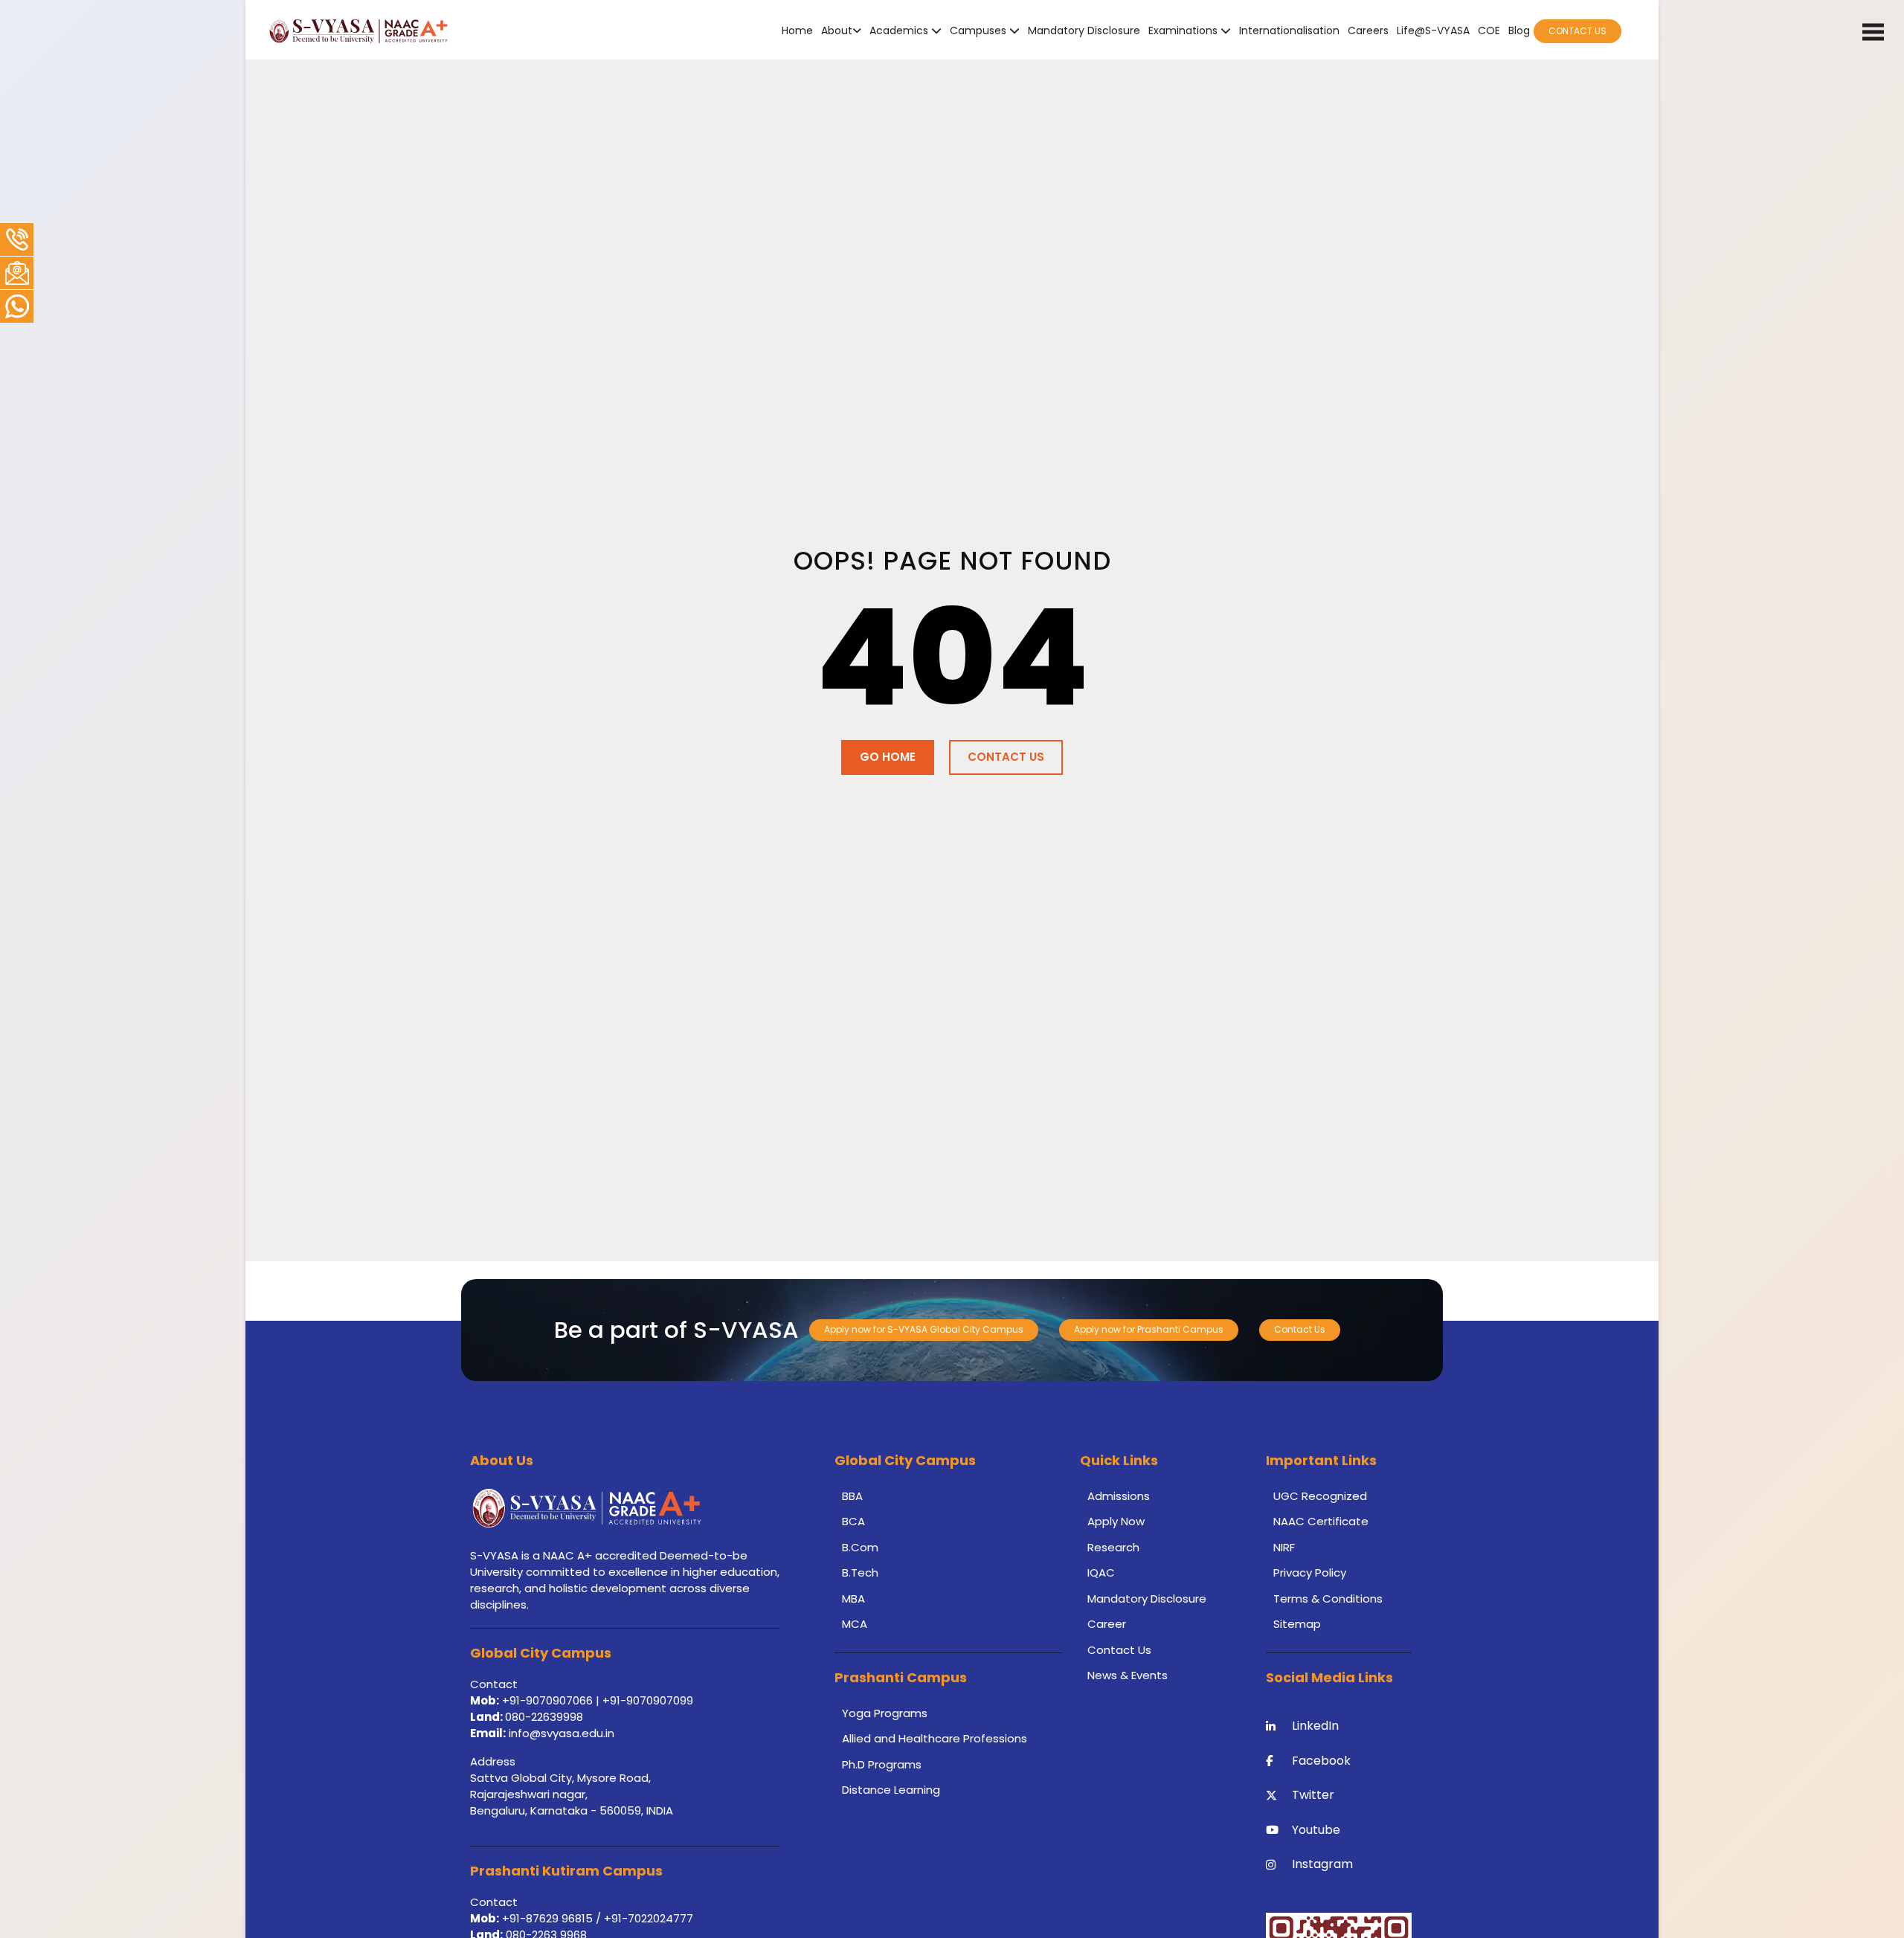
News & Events (1128, 1675)
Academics (900, 30)
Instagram (1322, 1864)
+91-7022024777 (649, 1918)
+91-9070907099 (648, 1700)
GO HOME (888, 757)
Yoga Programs (885, 1713)
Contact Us (1300, 1329)
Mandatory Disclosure (1084, 30)
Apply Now (1116, 1521)
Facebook (1321, 1761)
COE (1489, 30)
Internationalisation (1289, 30)
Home (797, 30)
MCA (855, 1624)
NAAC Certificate (1321, 1521)
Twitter (1313, 1795)
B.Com (860, 1547)
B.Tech (860, 1572)
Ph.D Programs (882, 1764)
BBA (852, 1496)
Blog (1519, 30)
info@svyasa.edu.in (562, 1733)
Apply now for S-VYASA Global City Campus (924, 1329)
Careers (1368, 30)
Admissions (1119, 1496)
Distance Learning (891, 1790)
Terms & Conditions (1328, 1599)
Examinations (1184, 30)
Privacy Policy (1310, 1572)
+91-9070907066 (547, 1700)
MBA (853, 1599)
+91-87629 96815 (549, 1918)
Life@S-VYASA (1433, 30)
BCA (853, 1521)
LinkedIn (1315, 1726)
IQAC (1101, 1572)
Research (1113, 1547)
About (837, 30)
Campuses (980, 30)
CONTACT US (1577, 31)
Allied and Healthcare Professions (935, 1738)
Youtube (1316, 1830)
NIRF (1284, 1547)
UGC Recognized (1320, 1496)
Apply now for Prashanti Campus (1149, 1329)
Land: (488, 1717)
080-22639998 (544, 1717)
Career (1107, 1624)
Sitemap (1297, 1624)
